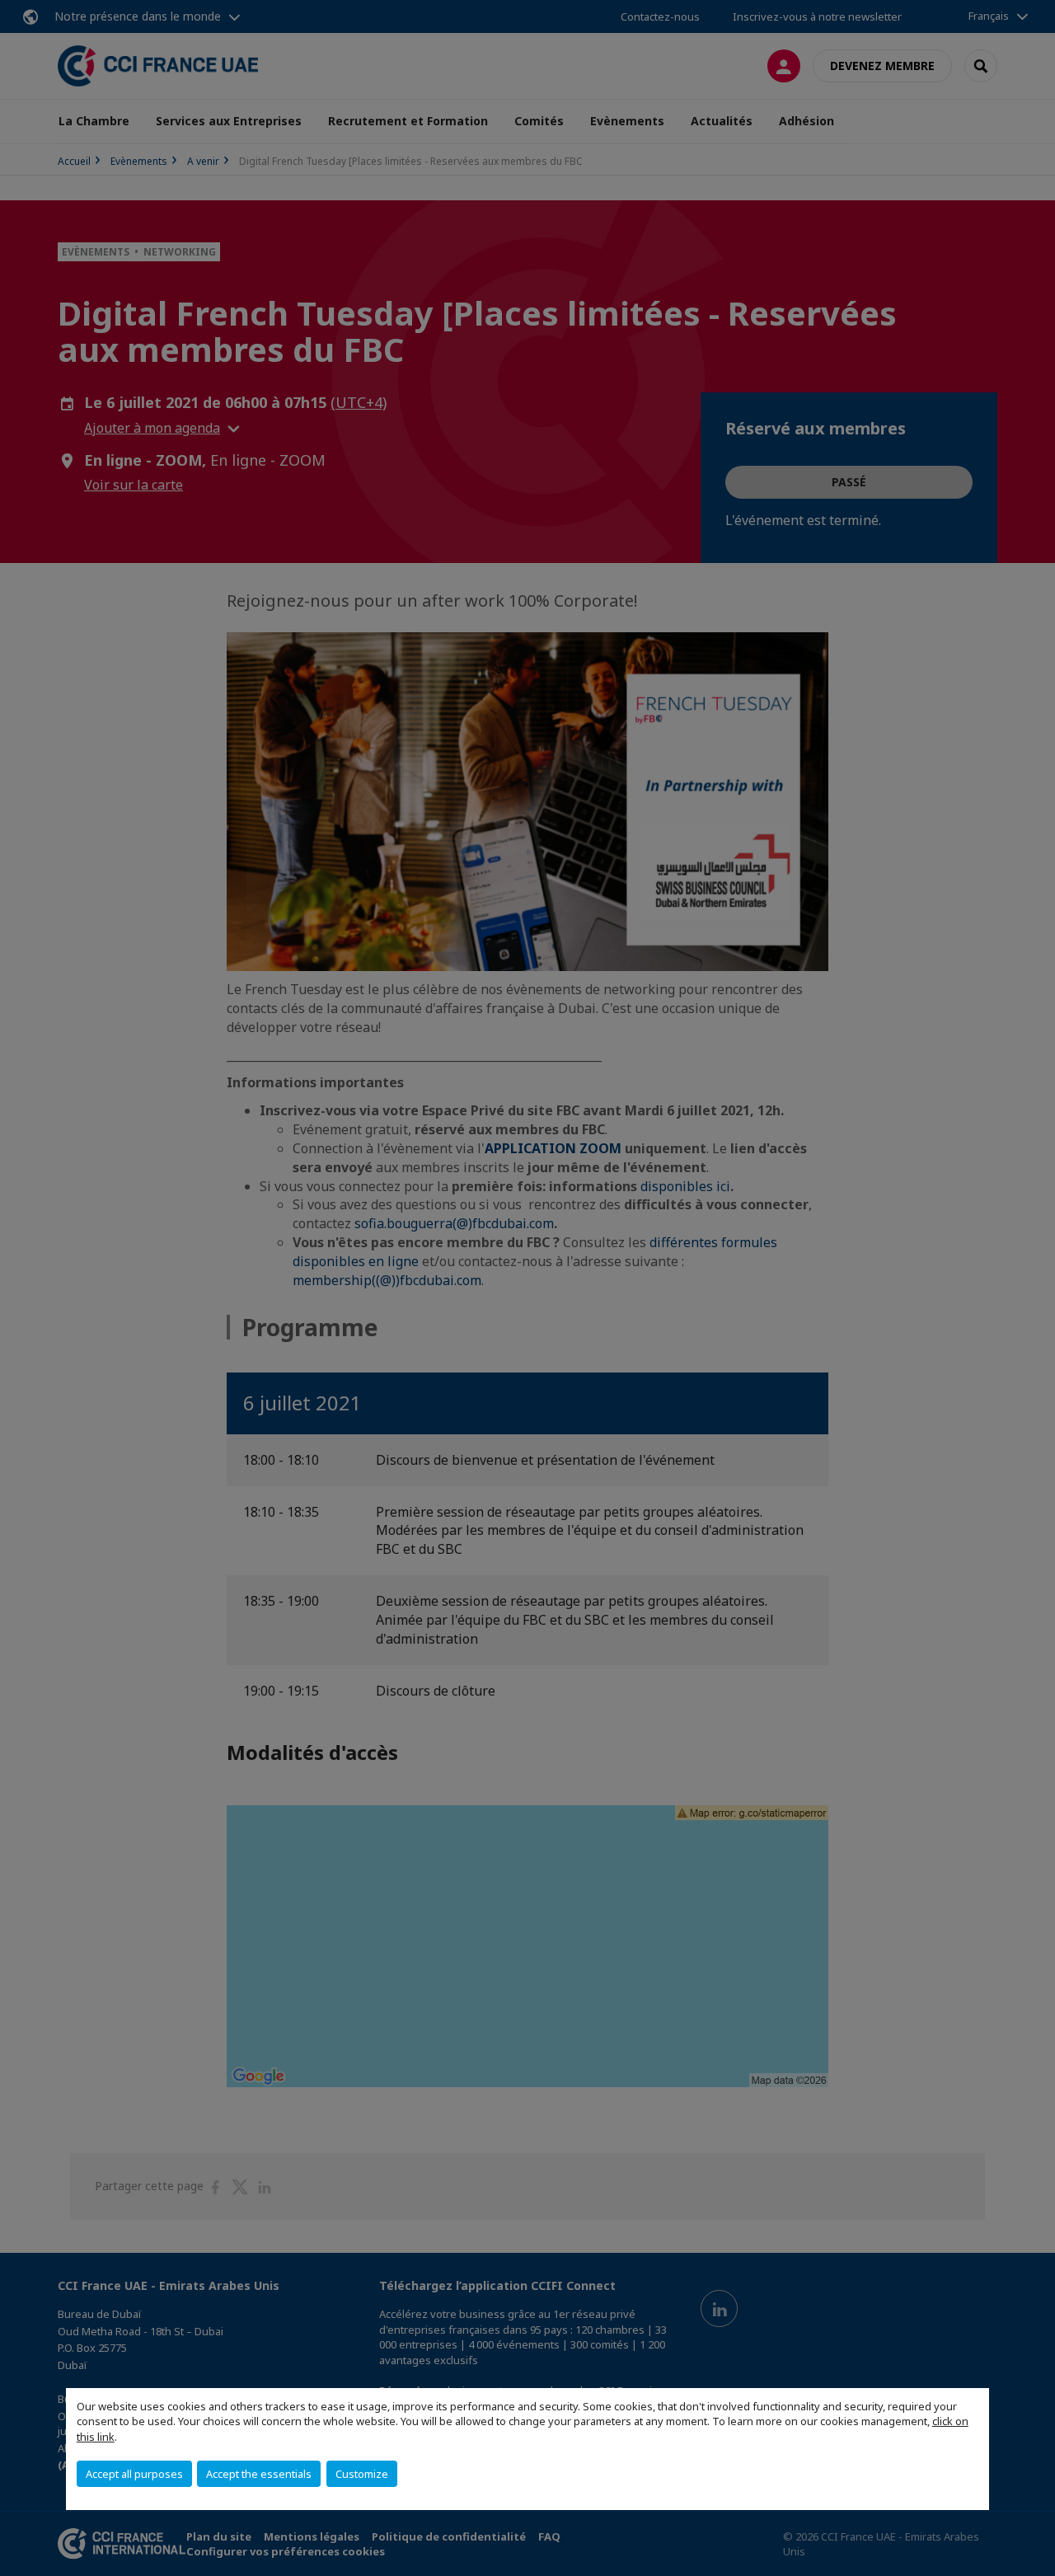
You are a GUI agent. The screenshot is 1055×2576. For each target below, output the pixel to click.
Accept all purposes (134, 2474)
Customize (362, 2474)
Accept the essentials (259, 2474)
